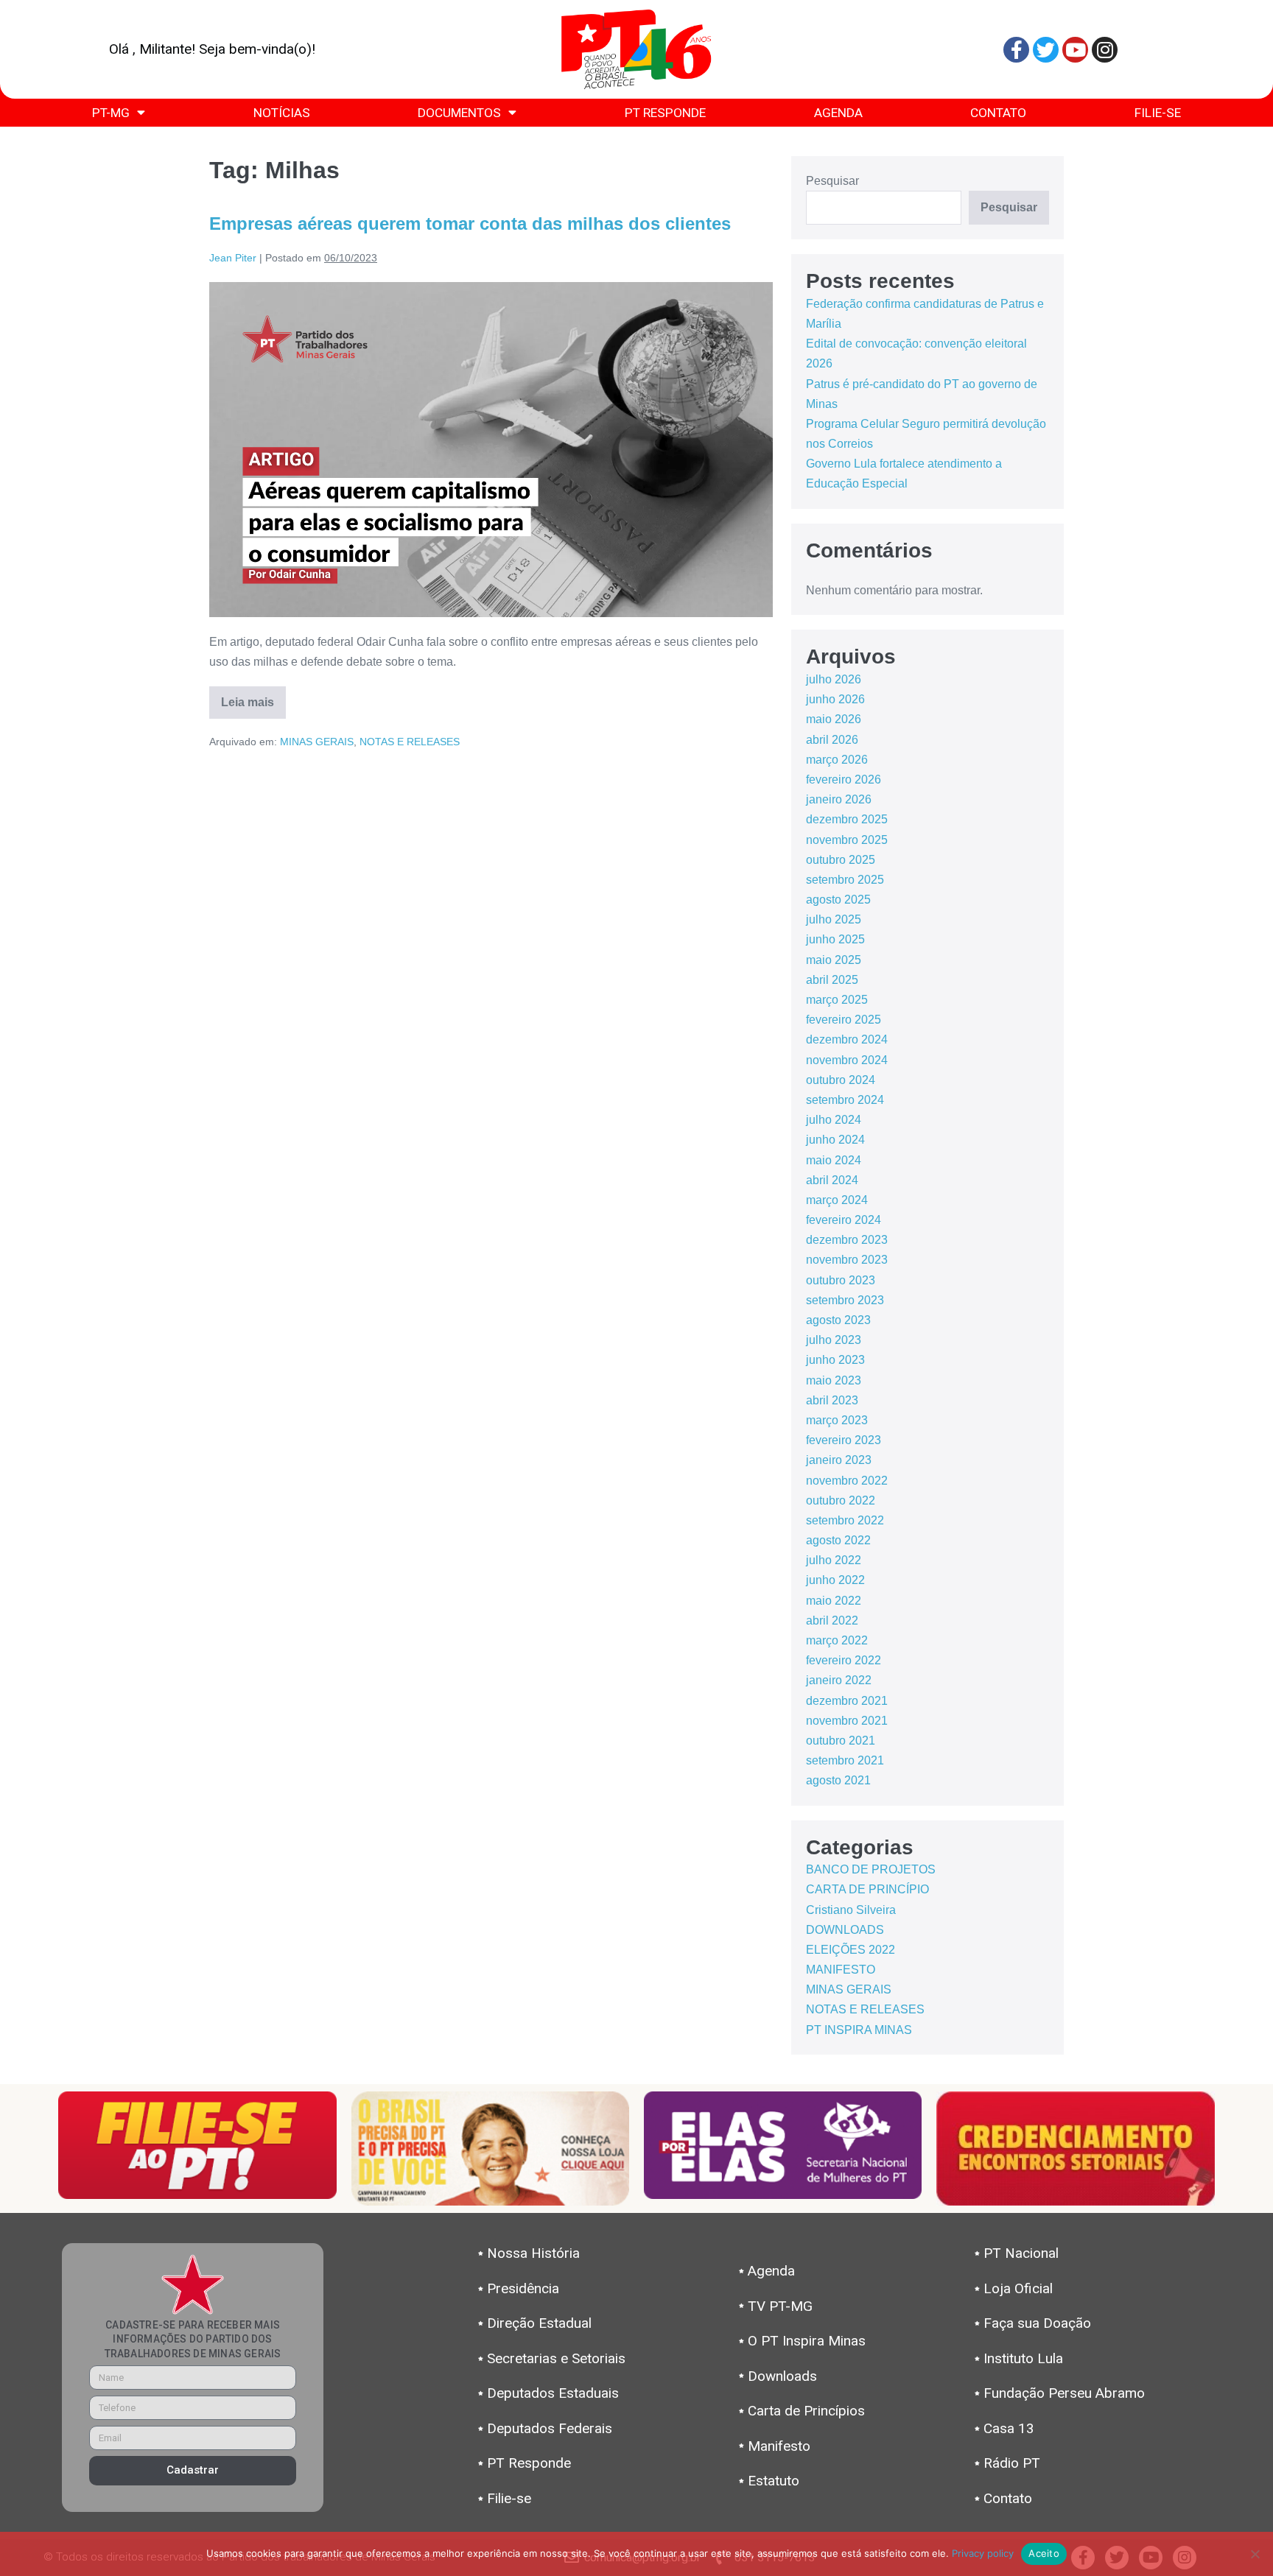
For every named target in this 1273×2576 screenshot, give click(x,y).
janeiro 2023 (839, 1460)
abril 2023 (832, 1400)
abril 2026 (832, 740)
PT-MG (111, 113)
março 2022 (837, 1640)
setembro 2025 (845, 880)
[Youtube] (1075, 50)
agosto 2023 (838, 1320)
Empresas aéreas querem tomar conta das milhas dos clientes (470, 224)
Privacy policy (983, 2553)
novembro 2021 (847, 1721)
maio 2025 (834, 960)
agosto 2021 (838, 1780)
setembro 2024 (845, 1100)
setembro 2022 (845, 1520)
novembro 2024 (847, 1060)
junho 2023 (835, 1360)
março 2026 (837, 760)
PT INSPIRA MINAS (859, 2030)
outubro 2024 (841, 1080)
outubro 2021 (841, 1741)
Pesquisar (832, 181)
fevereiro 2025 (844, 1020)
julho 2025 (834, 919)
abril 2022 (832, 1620)
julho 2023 (834, 1340)
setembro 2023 (845, 1300)
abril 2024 (832, 1180)
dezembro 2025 (847, 819)
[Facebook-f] (1016, 50)
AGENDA (838, 113)
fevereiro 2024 (844, 1220)
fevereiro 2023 (844, 1440)
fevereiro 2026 (844, 780)
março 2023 (837, 1420)
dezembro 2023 (847, 1240)
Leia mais (253, 697)
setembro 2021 (845, 1760)
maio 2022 (834, 1601)
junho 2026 (835, 699)
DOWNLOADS (845, 1930)
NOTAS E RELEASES (410, 742)
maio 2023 (834, 1380)
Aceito (1044, 2553)
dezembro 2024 (847, 1039)
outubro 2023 (841, 1280)
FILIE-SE (1158, 113)
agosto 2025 (838, 900)
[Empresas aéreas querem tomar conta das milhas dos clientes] (491, 450)
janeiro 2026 (839, 799)
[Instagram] (1105, 50)
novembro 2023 (847, 1260)
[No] (1255, 2554)
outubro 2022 (841, 1500)
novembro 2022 (847, 1481)
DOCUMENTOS (459, 113)
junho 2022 (835, 1580)
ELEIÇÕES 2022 (851, 1950)
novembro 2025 (847, 840)
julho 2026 (834, 679)
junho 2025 (835, 939)
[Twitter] (1046, 50)
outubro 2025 (841, 860)
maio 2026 (834, 719)
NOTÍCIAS (282, 113)
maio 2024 (834, 1160)
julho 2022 (834, 1560)
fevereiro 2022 (844, 1660)
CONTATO (998, 113)
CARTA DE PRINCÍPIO (867, 1889)
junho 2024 (835, 1140)
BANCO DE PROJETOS (871, 1869)
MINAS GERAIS (317, 742)
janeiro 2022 (839, 1680)
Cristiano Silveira (851, 1910)
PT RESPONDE (665, 113)
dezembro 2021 (847, 1701)
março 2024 (837, 1200)
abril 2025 (832, 980)
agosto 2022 (838, 1540)
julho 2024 (834, 1120)
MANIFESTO (841, 1970)
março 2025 (837, 1000)
